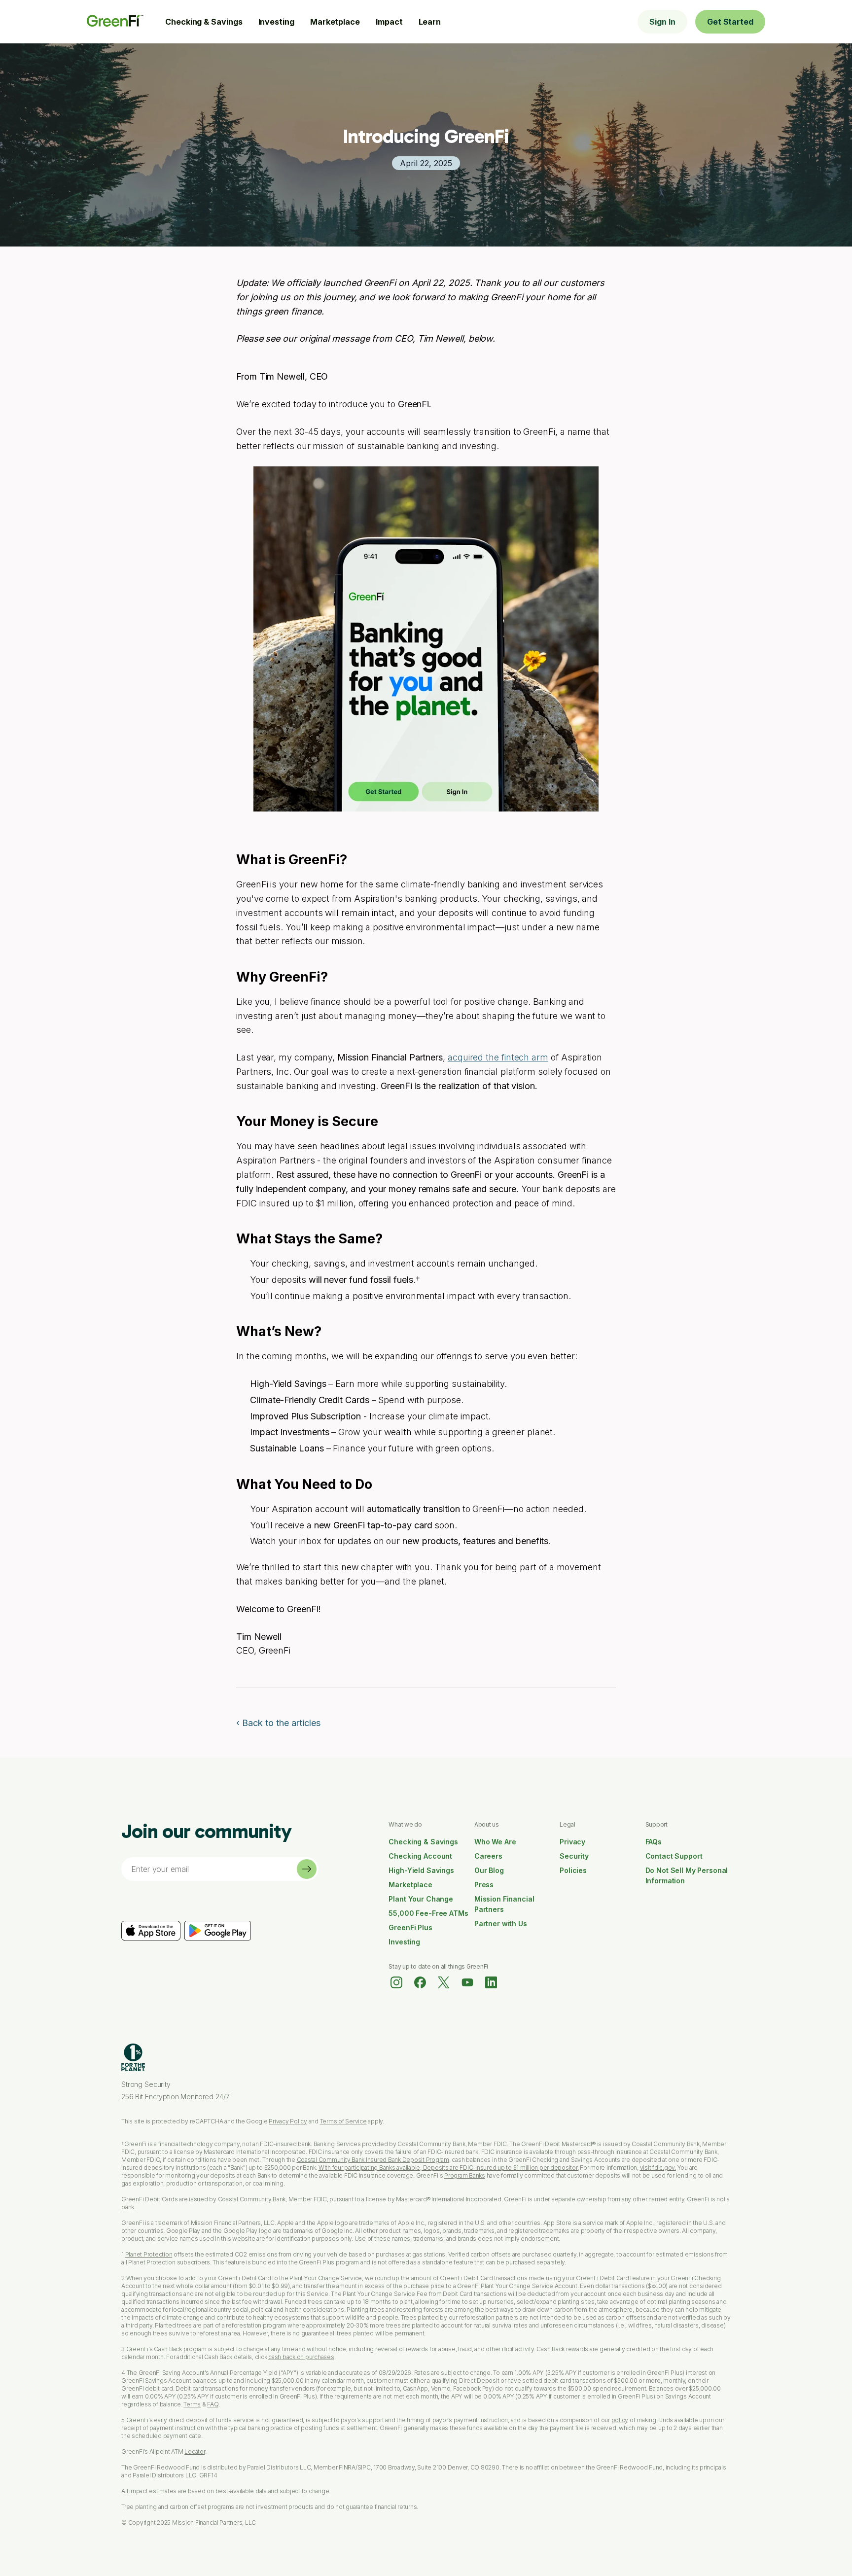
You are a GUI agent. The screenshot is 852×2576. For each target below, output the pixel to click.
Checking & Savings (204, 22)
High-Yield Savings (421, 1870)
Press (484, 1885)
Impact (389, 22)
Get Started (730, 22)
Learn (430, 22)
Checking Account (420, 1856)
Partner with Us (501, 1923)
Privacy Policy (288, 2121)
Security (574, 1856)
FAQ (213, 2404)
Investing (276, 22)
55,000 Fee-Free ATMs (428, 1913)
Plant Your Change (421, 1899)
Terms (192, 2404)
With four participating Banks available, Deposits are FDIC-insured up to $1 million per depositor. (449, 2168)
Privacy (572, 1842)
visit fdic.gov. (658, 2168)
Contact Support (674, 1856)
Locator (195, 2452)
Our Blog (489, 1870)
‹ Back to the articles (278, 1723)
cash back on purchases (301, 2357)
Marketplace (335, 22)
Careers (488, 1856)
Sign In (662, 22)
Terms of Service (343, 2121)
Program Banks (465, 2175)
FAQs (654, 1842)
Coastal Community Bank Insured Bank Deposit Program (373, 2160)
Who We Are (495, 1842)
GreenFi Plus (410, 1927)
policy (620, 2420)
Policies (573, 1870)
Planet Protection (149, 2254)
